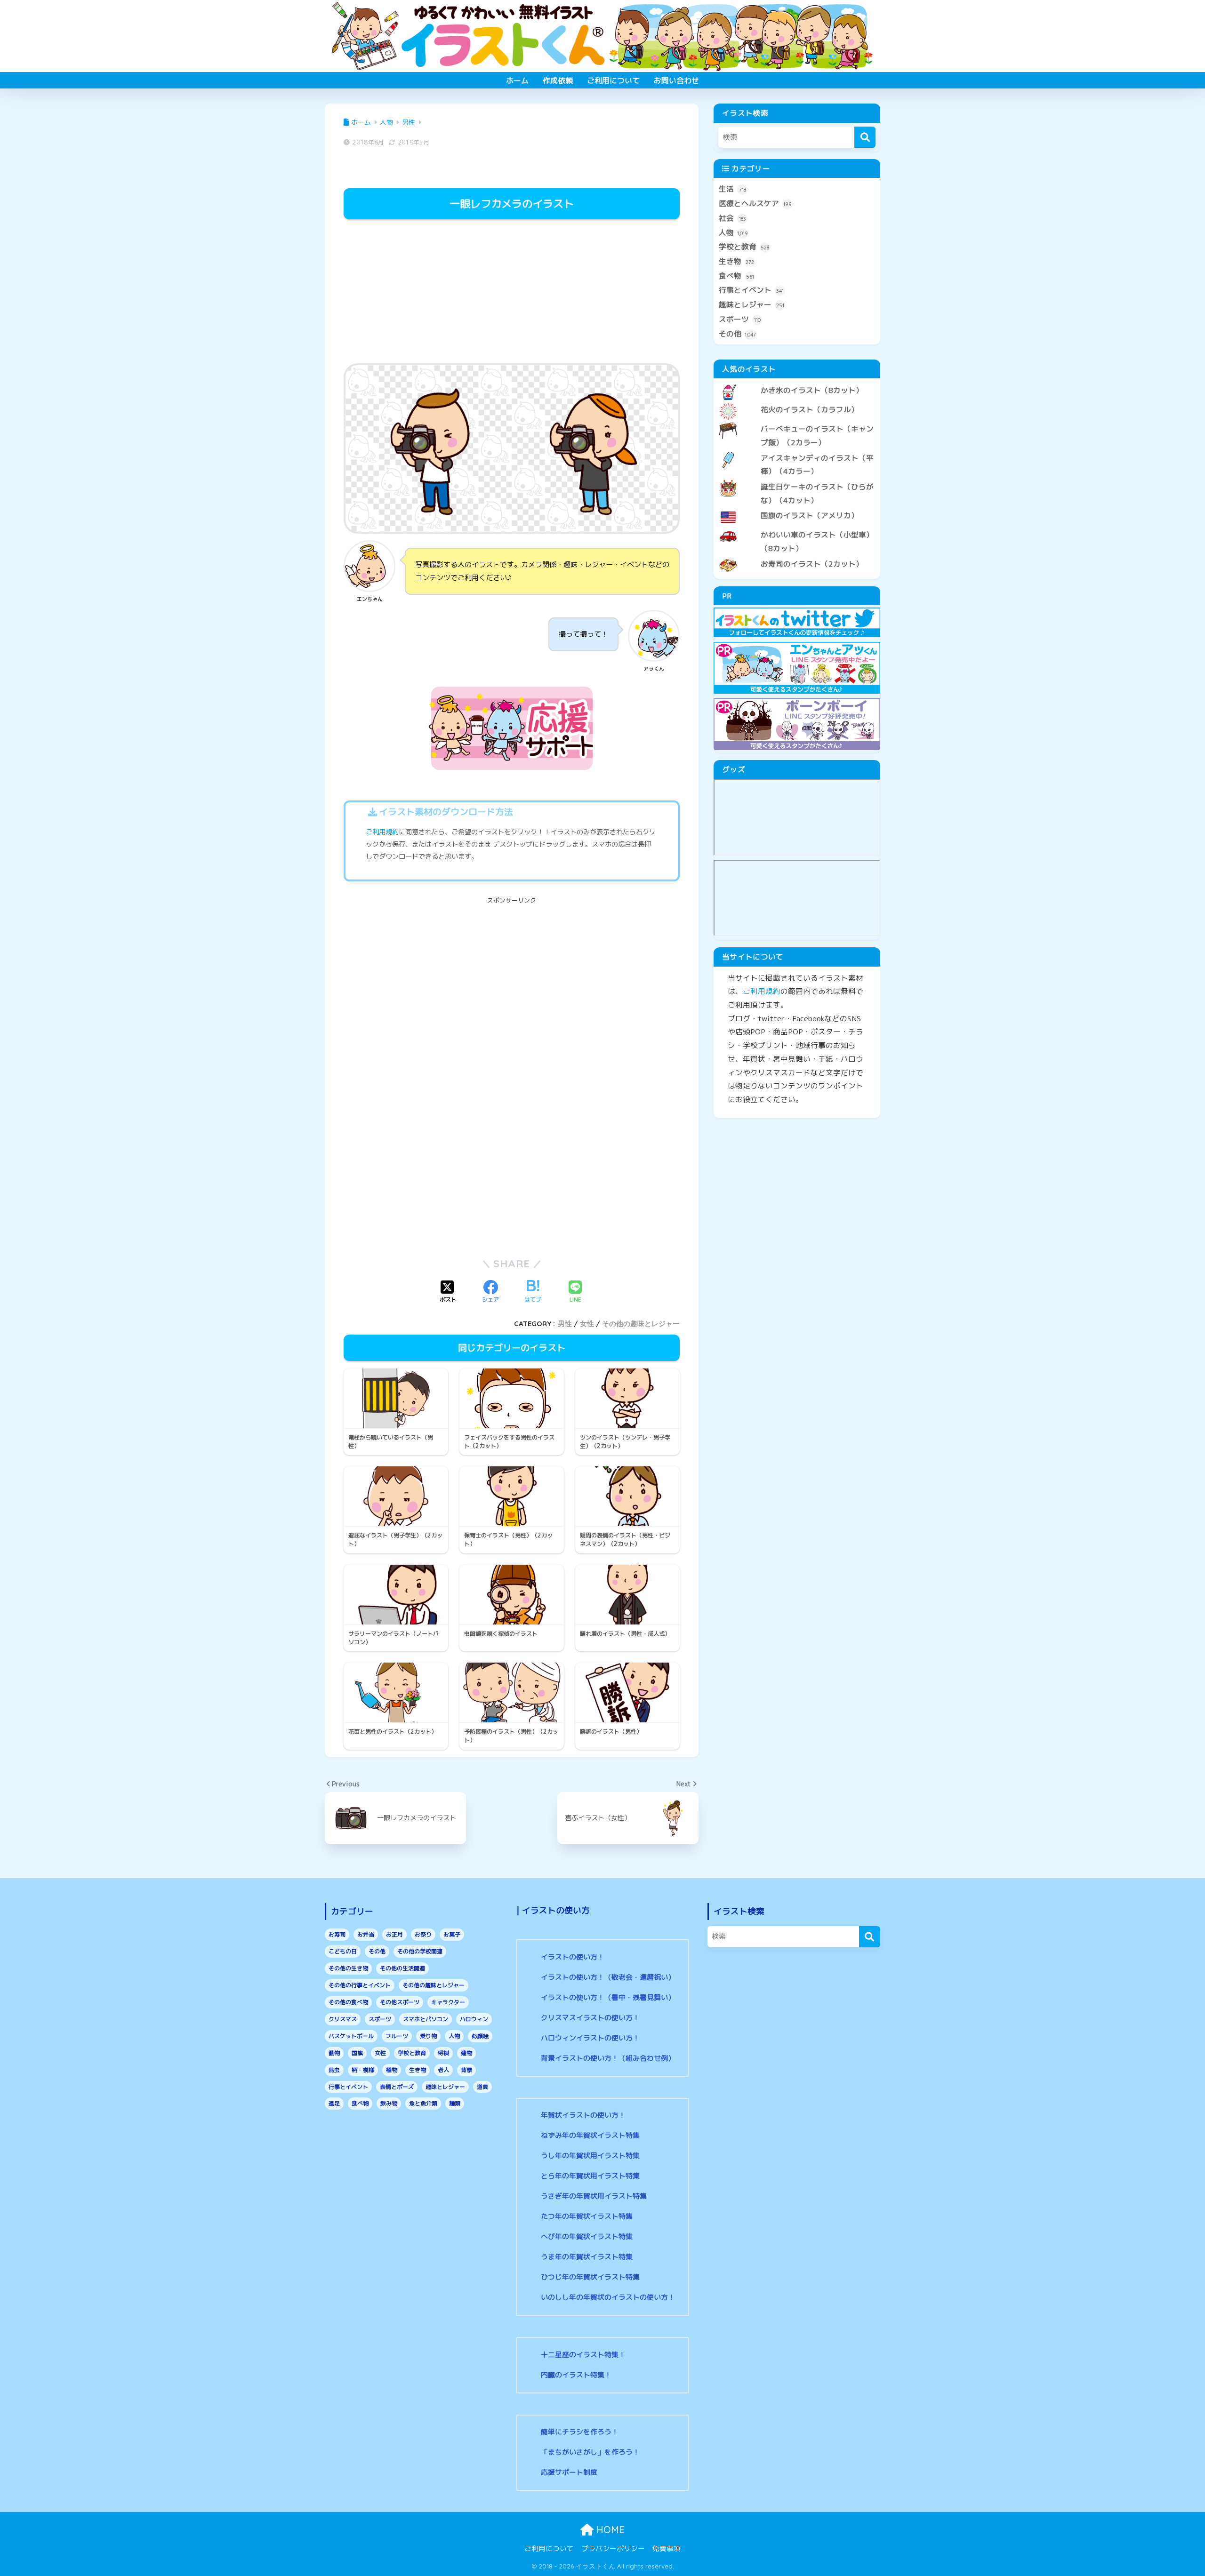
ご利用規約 (382, 832)
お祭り (423, 1934)
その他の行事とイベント (360, 1985)
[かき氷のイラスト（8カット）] (797, 383)
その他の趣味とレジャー (641, 1324)
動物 (334, 2053)
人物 (733, 232)
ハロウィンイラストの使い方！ (590, 2038)
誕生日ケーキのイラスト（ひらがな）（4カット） (817, 493)
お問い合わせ (676, 80)
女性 (587, 1324)
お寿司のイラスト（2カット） (812, 564)
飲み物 (389, 2103)
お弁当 (366, 1934)
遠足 (334, 2103)
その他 (737, 334)
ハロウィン (474, 2019)
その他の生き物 (348, 1968)
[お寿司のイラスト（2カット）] (797, 556)
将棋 (443, 2053)
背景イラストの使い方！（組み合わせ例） (608, 2058)
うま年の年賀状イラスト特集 (587, 2257)
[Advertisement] (512, 293)
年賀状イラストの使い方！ (583, 2115)
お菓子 (452, 1934)
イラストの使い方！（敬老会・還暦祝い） (608, 1977)
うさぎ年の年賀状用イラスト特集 (594, 2196)
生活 (732, 189)
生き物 (736, 261)
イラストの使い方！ (573, 1957)
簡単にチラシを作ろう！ (580, 2432)
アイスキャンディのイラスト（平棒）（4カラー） (817, 465)
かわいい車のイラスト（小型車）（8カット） (817, 541)
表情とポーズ (397, 2087)
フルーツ (397, 2036)
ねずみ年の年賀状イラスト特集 (590, 2135)
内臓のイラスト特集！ (576, 2375)
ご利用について (613, 80)
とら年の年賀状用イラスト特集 (590, 2176)
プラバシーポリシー (613, 2548)
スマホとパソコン (426, 2019)
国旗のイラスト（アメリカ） (810, 515)
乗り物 (428, 2036)
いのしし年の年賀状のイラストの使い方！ (608, 2297)
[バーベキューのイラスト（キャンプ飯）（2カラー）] (797, 421)
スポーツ (740, 319)
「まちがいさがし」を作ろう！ (590, 2452)
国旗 (357, 2053)
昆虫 (334, 2070)
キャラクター (448, 2002)
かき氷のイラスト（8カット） (812, 390)
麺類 (455, 2103)
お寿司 (337, 1934)
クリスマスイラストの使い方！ (590, 2018)
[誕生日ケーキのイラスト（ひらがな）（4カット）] (797, 479)
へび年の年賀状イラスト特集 (587, 2236)
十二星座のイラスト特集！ (583, 2355)
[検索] (865, 137)
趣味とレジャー (751, 304)
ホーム (517, 80)
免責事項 (667, 2548)
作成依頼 (558, 80)
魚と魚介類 (423, 2103)
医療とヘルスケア (755, 203)
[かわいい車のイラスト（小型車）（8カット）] (797, 527)
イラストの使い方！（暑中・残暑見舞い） (608, 1997)
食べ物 (736, 276)
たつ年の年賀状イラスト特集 (587, 2216)
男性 (565, 1324)
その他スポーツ (400, 2002)
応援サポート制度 (569, 2472)
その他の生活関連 (402, 1968)
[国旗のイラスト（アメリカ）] (797, 508)
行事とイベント (751, 290)
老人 (443, 2070)
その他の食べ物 (348, 2002)
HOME (609, 2530)
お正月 (394, 1934)
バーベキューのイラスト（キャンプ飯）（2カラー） (817, 436)
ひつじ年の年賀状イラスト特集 (590, 2277)
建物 (466, 2053)
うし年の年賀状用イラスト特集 (590, 2156)
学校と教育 (744, 247)
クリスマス (343, 2019)
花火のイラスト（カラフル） (810, 409)
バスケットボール (351, 2036)
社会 (732, 218)
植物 (392, 2070)
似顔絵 (480, 2036)
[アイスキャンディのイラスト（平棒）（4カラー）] (797, 450)
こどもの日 (343, 1951)
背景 (466, 2070)
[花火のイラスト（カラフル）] (797, 402)
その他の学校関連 (420, 1951)
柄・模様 (363, 2070)
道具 (482, 2087)
